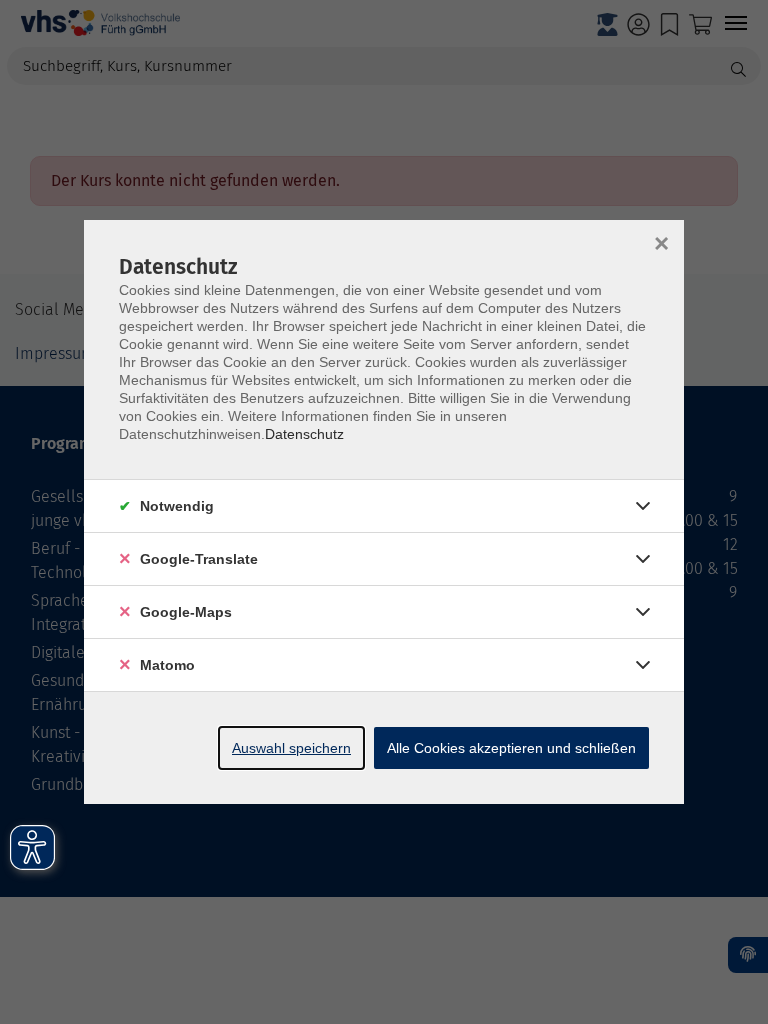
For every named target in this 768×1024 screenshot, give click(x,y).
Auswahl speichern (291, 748)
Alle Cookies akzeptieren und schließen (511, 748)
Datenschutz (304, 434)
